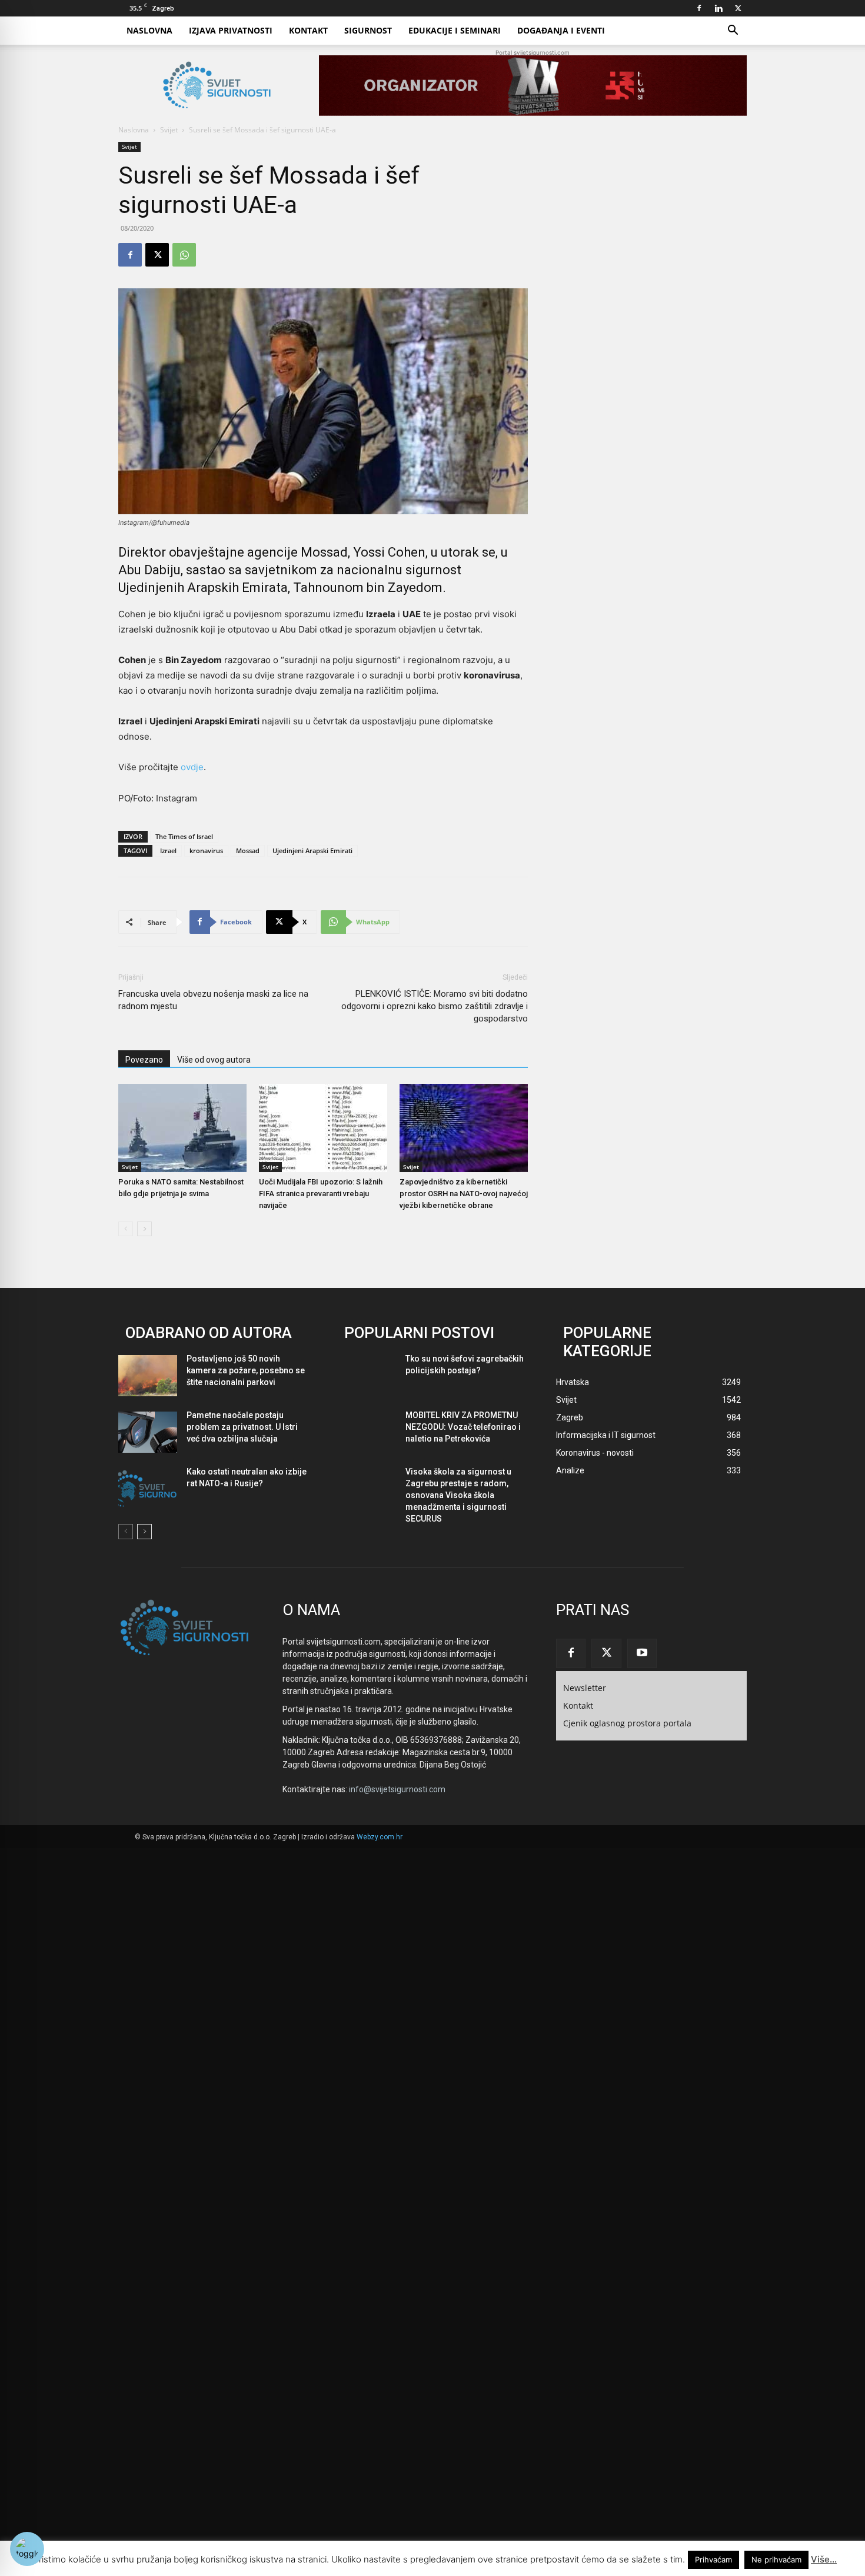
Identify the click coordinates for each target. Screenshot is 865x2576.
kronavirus (206, 851)
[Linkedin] (718, 8)
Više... (824, 2559)
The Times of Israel (184, 836)
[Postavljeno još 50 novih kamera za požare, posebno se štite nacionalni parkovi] (148, 1376)
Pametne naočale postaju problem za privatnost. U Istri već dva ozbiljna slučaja (242, 1427)
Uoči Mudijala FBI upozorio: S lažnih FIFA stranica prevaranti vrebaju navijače (321, 1194)
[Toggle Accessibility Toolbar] (27, 2549)
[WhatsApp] (184, 255)
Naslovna (149, 30)
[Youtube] (642, 1653)
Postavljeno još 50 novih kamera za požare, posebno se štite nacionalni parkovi (246, 1370)
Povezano (144, 1060)
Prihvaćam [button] (713, 2560)
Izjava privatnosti (231, 30)
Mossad (248, 851)
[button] (733, 31)
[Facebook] (699, 8)
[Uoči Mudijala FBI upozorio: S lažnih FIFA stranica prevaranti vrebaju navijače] (323, 1128)
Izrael (168, 851)
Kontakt (308, 30)
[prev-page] (126, 1229)
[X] (738, 8)
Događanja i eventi (561, 30)
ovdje (192, 767)
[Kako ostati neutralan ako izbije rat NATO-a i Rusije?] (148, 1489)
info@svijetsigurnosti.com (397, 1789)
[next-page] (144, 1229)
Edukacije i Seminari (455, 30)
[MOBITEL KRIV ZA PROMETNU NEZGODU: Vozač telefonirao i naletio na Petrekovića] (367, 1432)
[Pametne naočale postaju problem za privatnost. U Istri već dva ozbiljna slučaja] (148, 1432)
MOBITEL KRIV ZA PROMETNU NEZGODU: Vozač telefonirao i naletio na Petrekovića (463, 1427)
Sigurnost (368, 30)
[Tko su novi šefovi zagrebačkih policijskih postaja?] (367, 1376)
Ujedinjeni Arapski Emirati (312, 851)
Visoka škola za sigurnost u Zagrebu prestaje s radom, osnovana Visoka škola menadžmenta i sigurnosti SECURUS (458, 1495)
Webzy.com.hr (380, 1837)
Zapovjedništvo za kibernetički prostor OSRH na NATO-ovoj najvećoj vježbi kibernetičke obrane (464, 1194)
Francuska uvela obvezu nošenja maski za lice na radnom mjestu (213, 1000)
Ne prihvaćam (776, 2560)
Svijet (169, 130)
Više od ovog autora (214, 1060)
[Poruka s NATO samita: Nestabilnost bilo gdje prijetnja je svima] (182, 1128)
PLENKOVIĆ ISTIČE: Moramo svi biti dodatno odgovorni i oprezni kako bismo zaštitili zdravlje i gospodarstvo (435, 1006)
